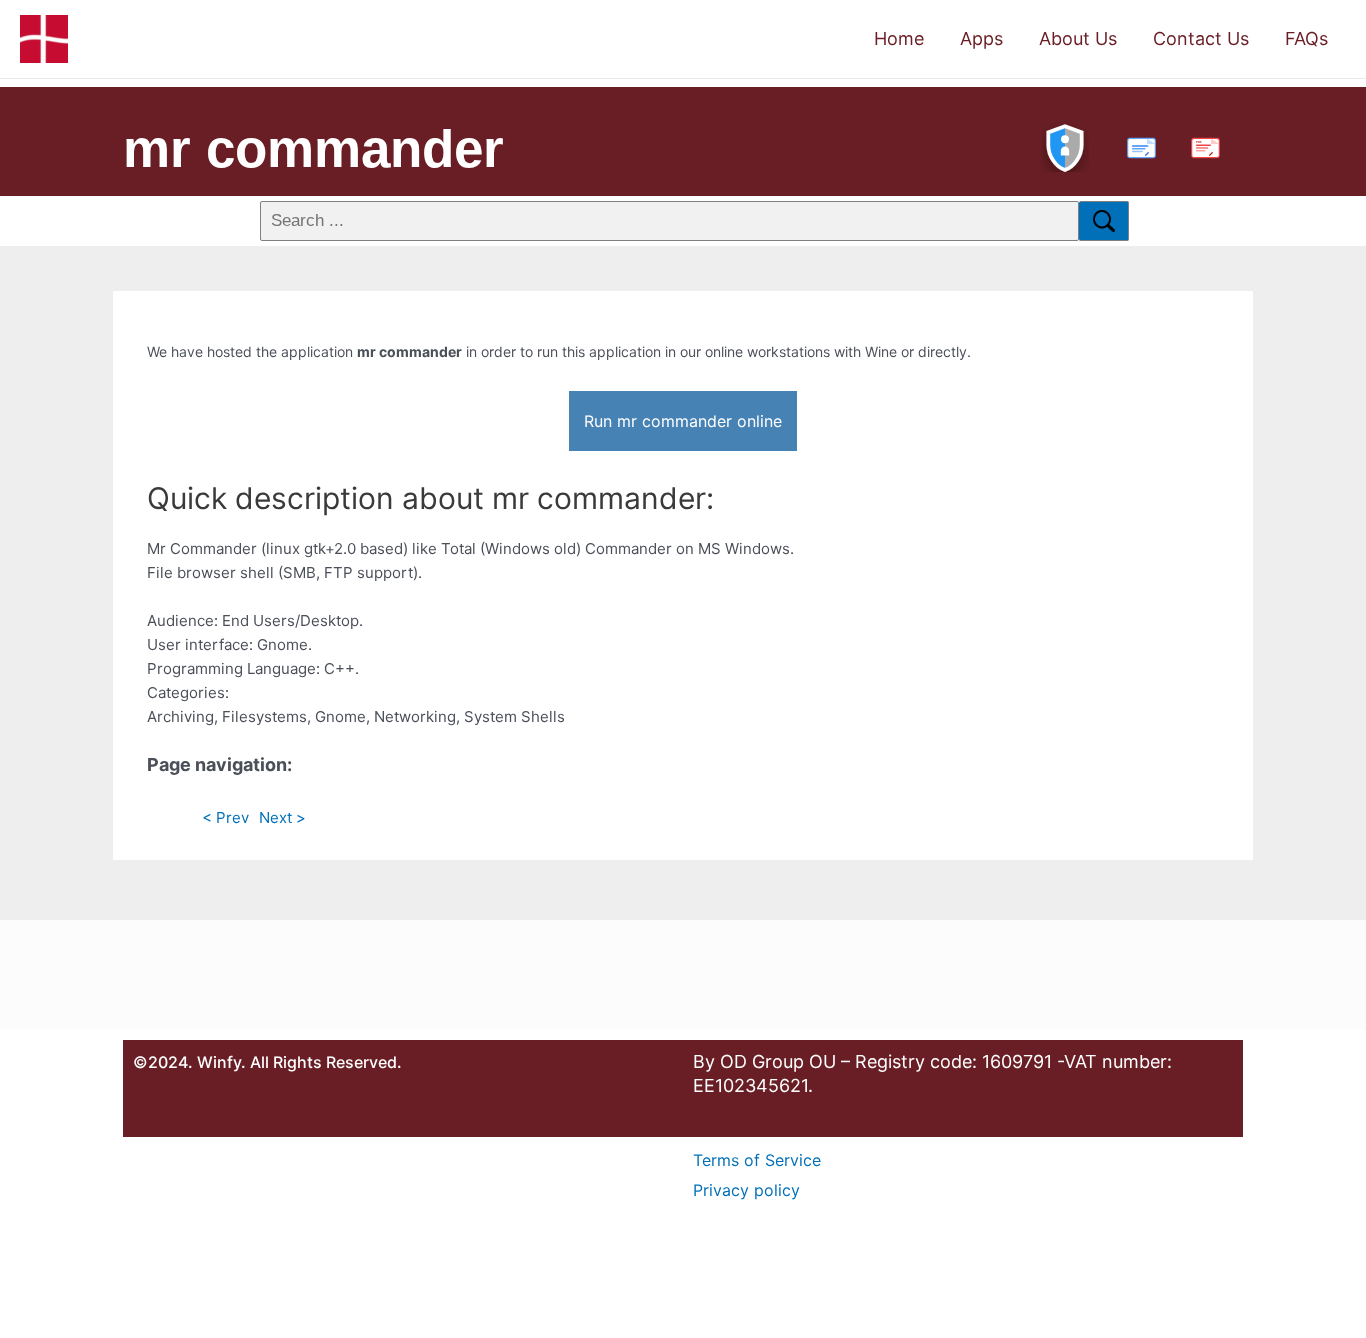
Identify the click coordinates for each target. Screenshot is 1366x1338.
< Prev (225, 817)
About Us (1078, 38)
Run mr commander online (683, 421)
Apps (981, 38)
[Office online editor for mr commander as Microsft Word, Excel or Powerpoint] (1137, 145)
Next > (282, 817)
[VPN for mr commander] (1065, 145)
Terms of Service (757, 1160)
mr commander (313, 148)
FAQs (1306, 38)
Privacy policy (746, 1190)
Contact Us (1201, 38)
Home (899, 38)
